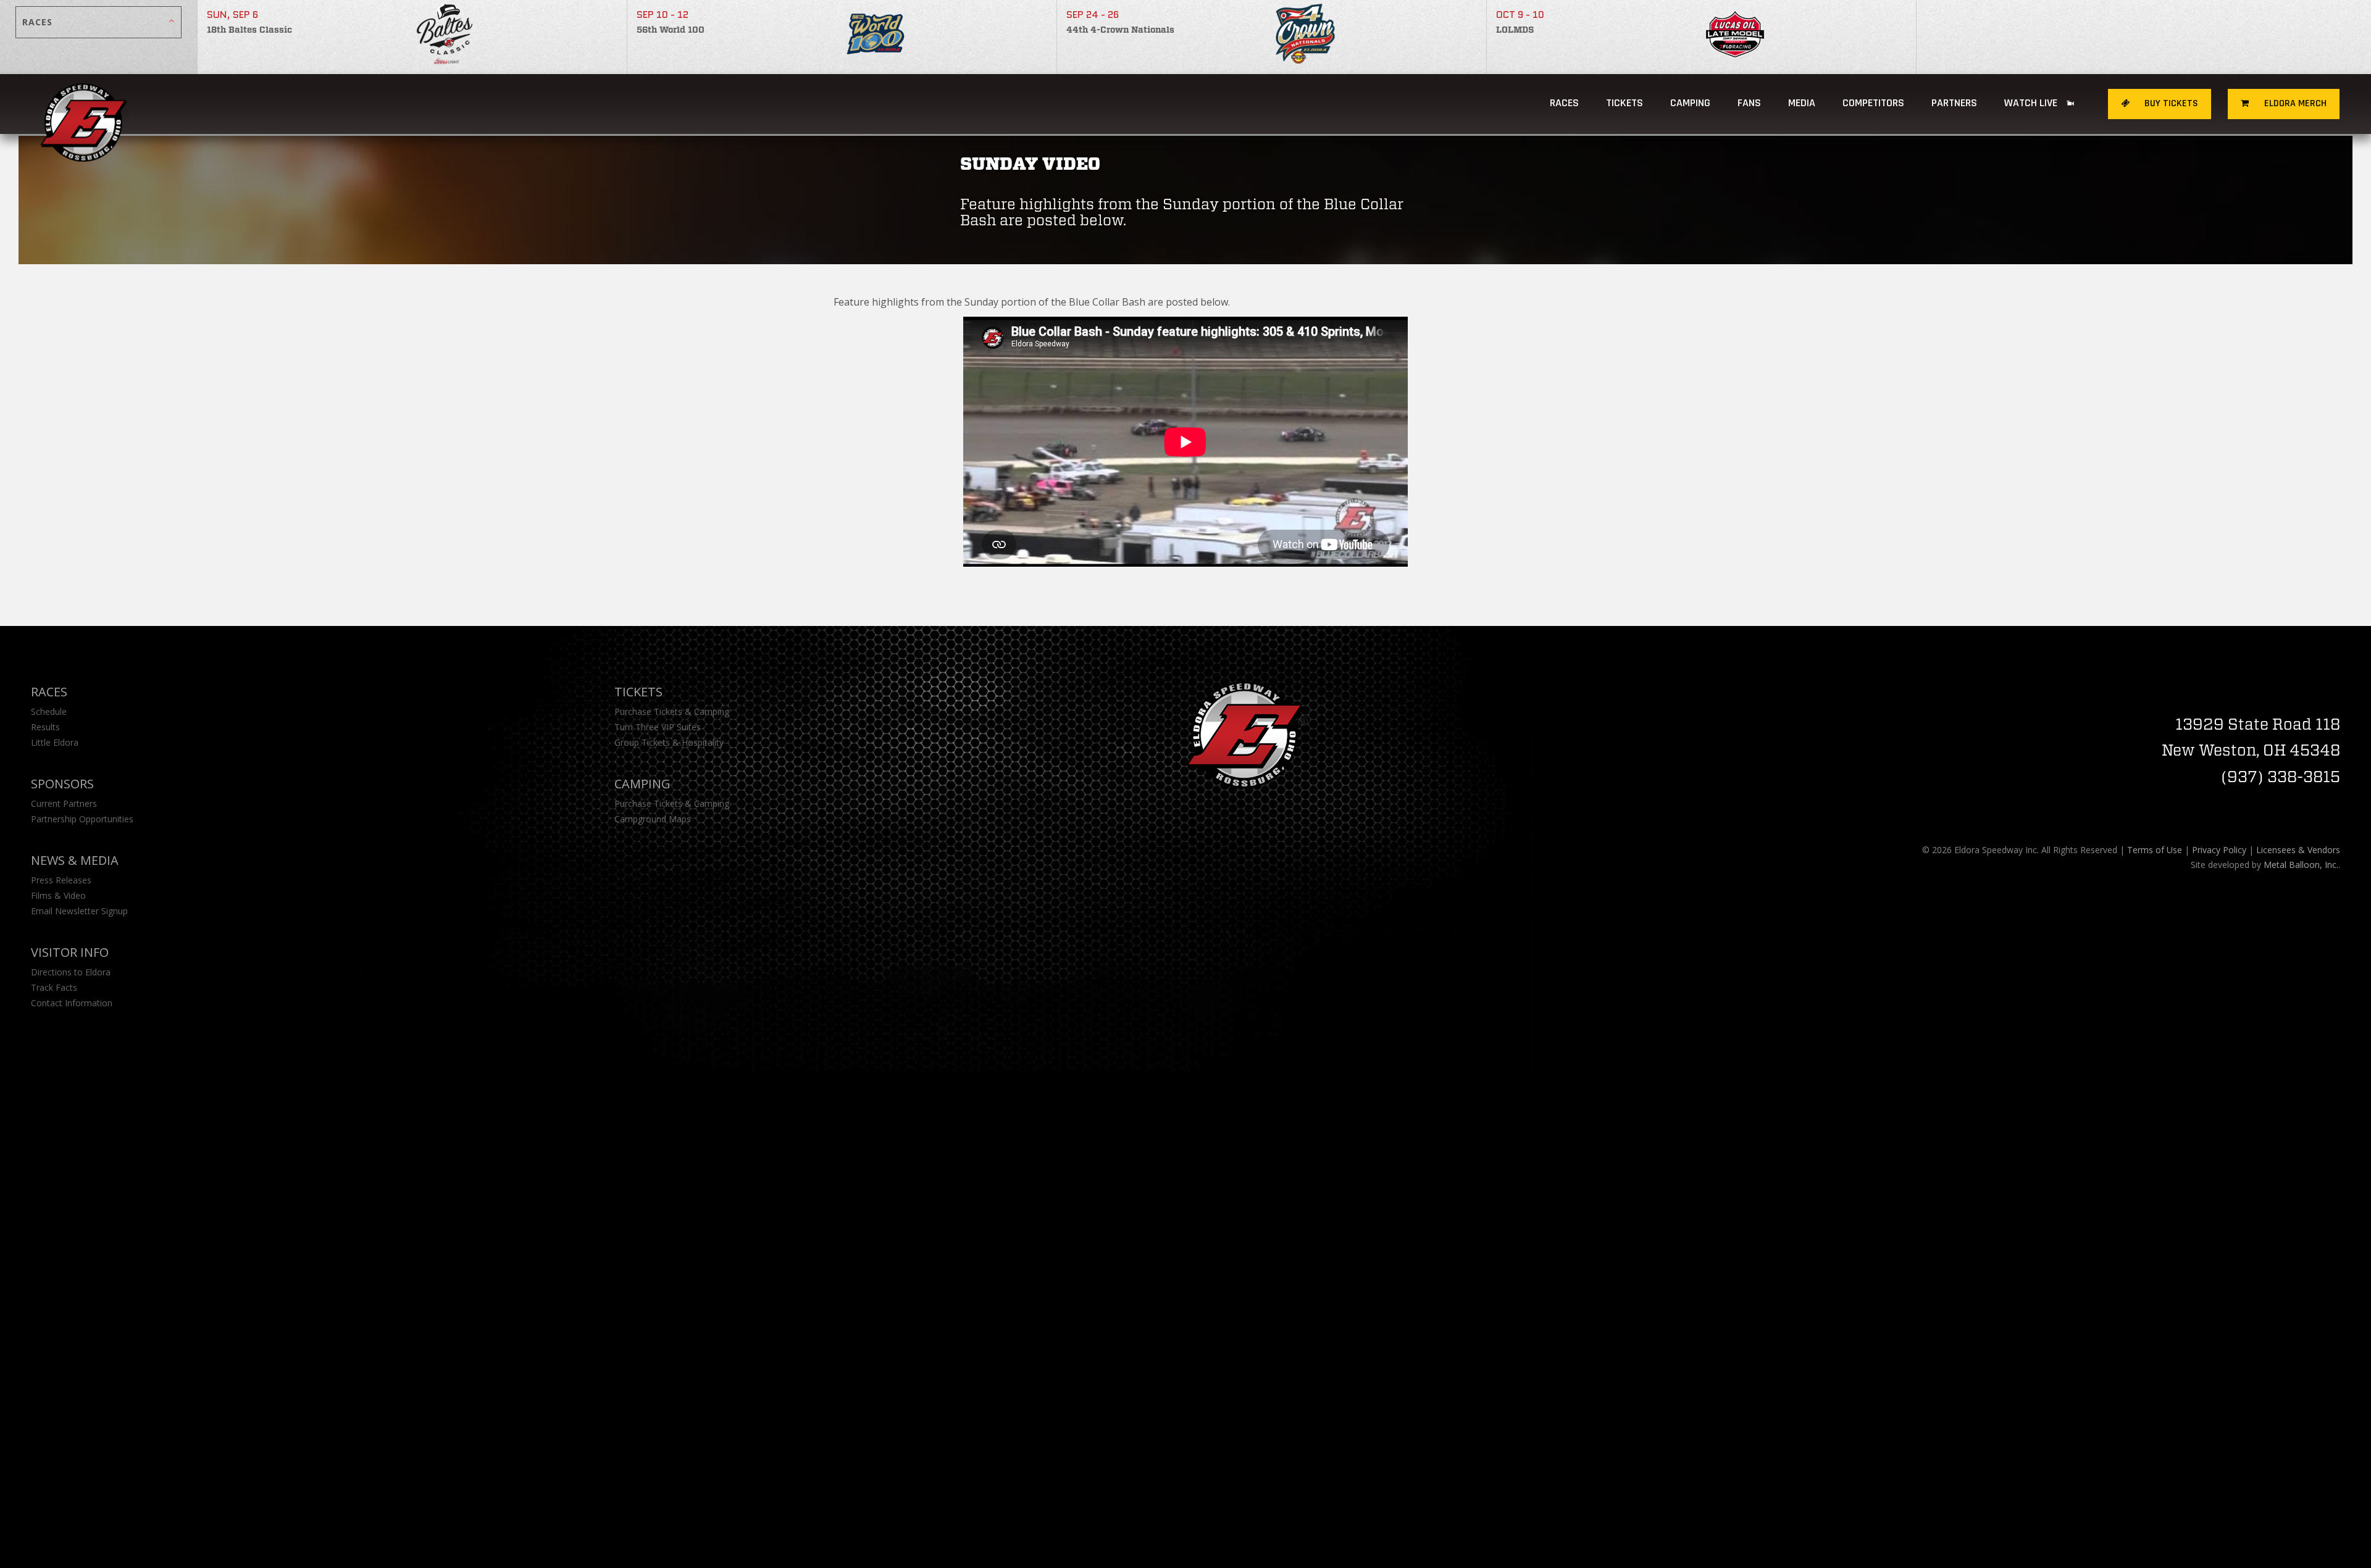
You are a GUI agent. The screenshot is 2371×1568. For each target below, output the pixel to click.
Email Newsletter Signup (79, 911)
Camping (642, 784)
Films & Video (58, 895)
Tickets (1625, 103)
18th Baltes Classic (249, 30)
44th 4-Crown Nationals (1120, 30)
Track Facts (54, 987)
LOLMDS (1515, 30)
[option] (412, 37)
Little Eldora (55, 742)
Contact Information (72, 1003)
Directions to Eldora (71, 972)
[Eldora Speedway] (85, 104)
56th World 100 (671, 30)
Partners (1954, 103)
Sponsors (62, 784)
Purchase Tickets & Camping (672, 711)
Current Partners (64, 803)
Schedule (49, 711)
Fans (1749, 103)
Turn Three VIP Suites (658, 727)
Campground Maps (653, 819)
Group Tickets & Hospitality (669, 742)
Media (1802, 103)
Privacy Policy (2219, 850)
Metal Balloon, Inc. (2301, 865)
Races (1564, 103)
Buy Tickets (2170, 103)
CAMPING (1690, 103)
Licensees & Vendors (2298, 850)
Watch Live (2032, 103)
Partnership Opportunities (82, 819)
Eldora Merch (2294, 103)
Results (45, 727)
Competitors (1873, 103)
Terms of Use (2155, 850)
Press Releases (61, 880)
